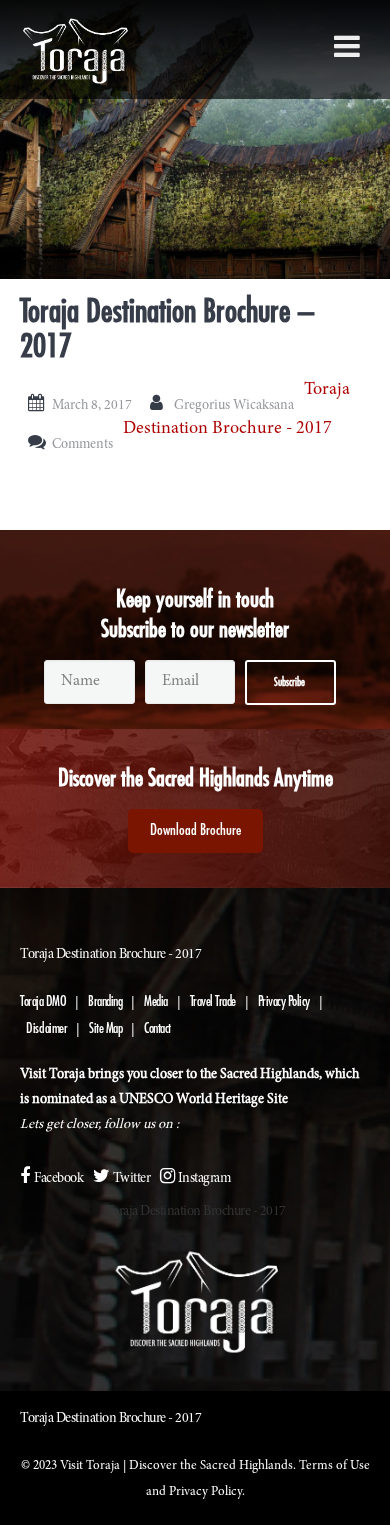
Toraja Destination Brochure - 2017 (195, 1212)
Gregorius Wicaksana (234, 406)
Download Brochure (195, 830)
